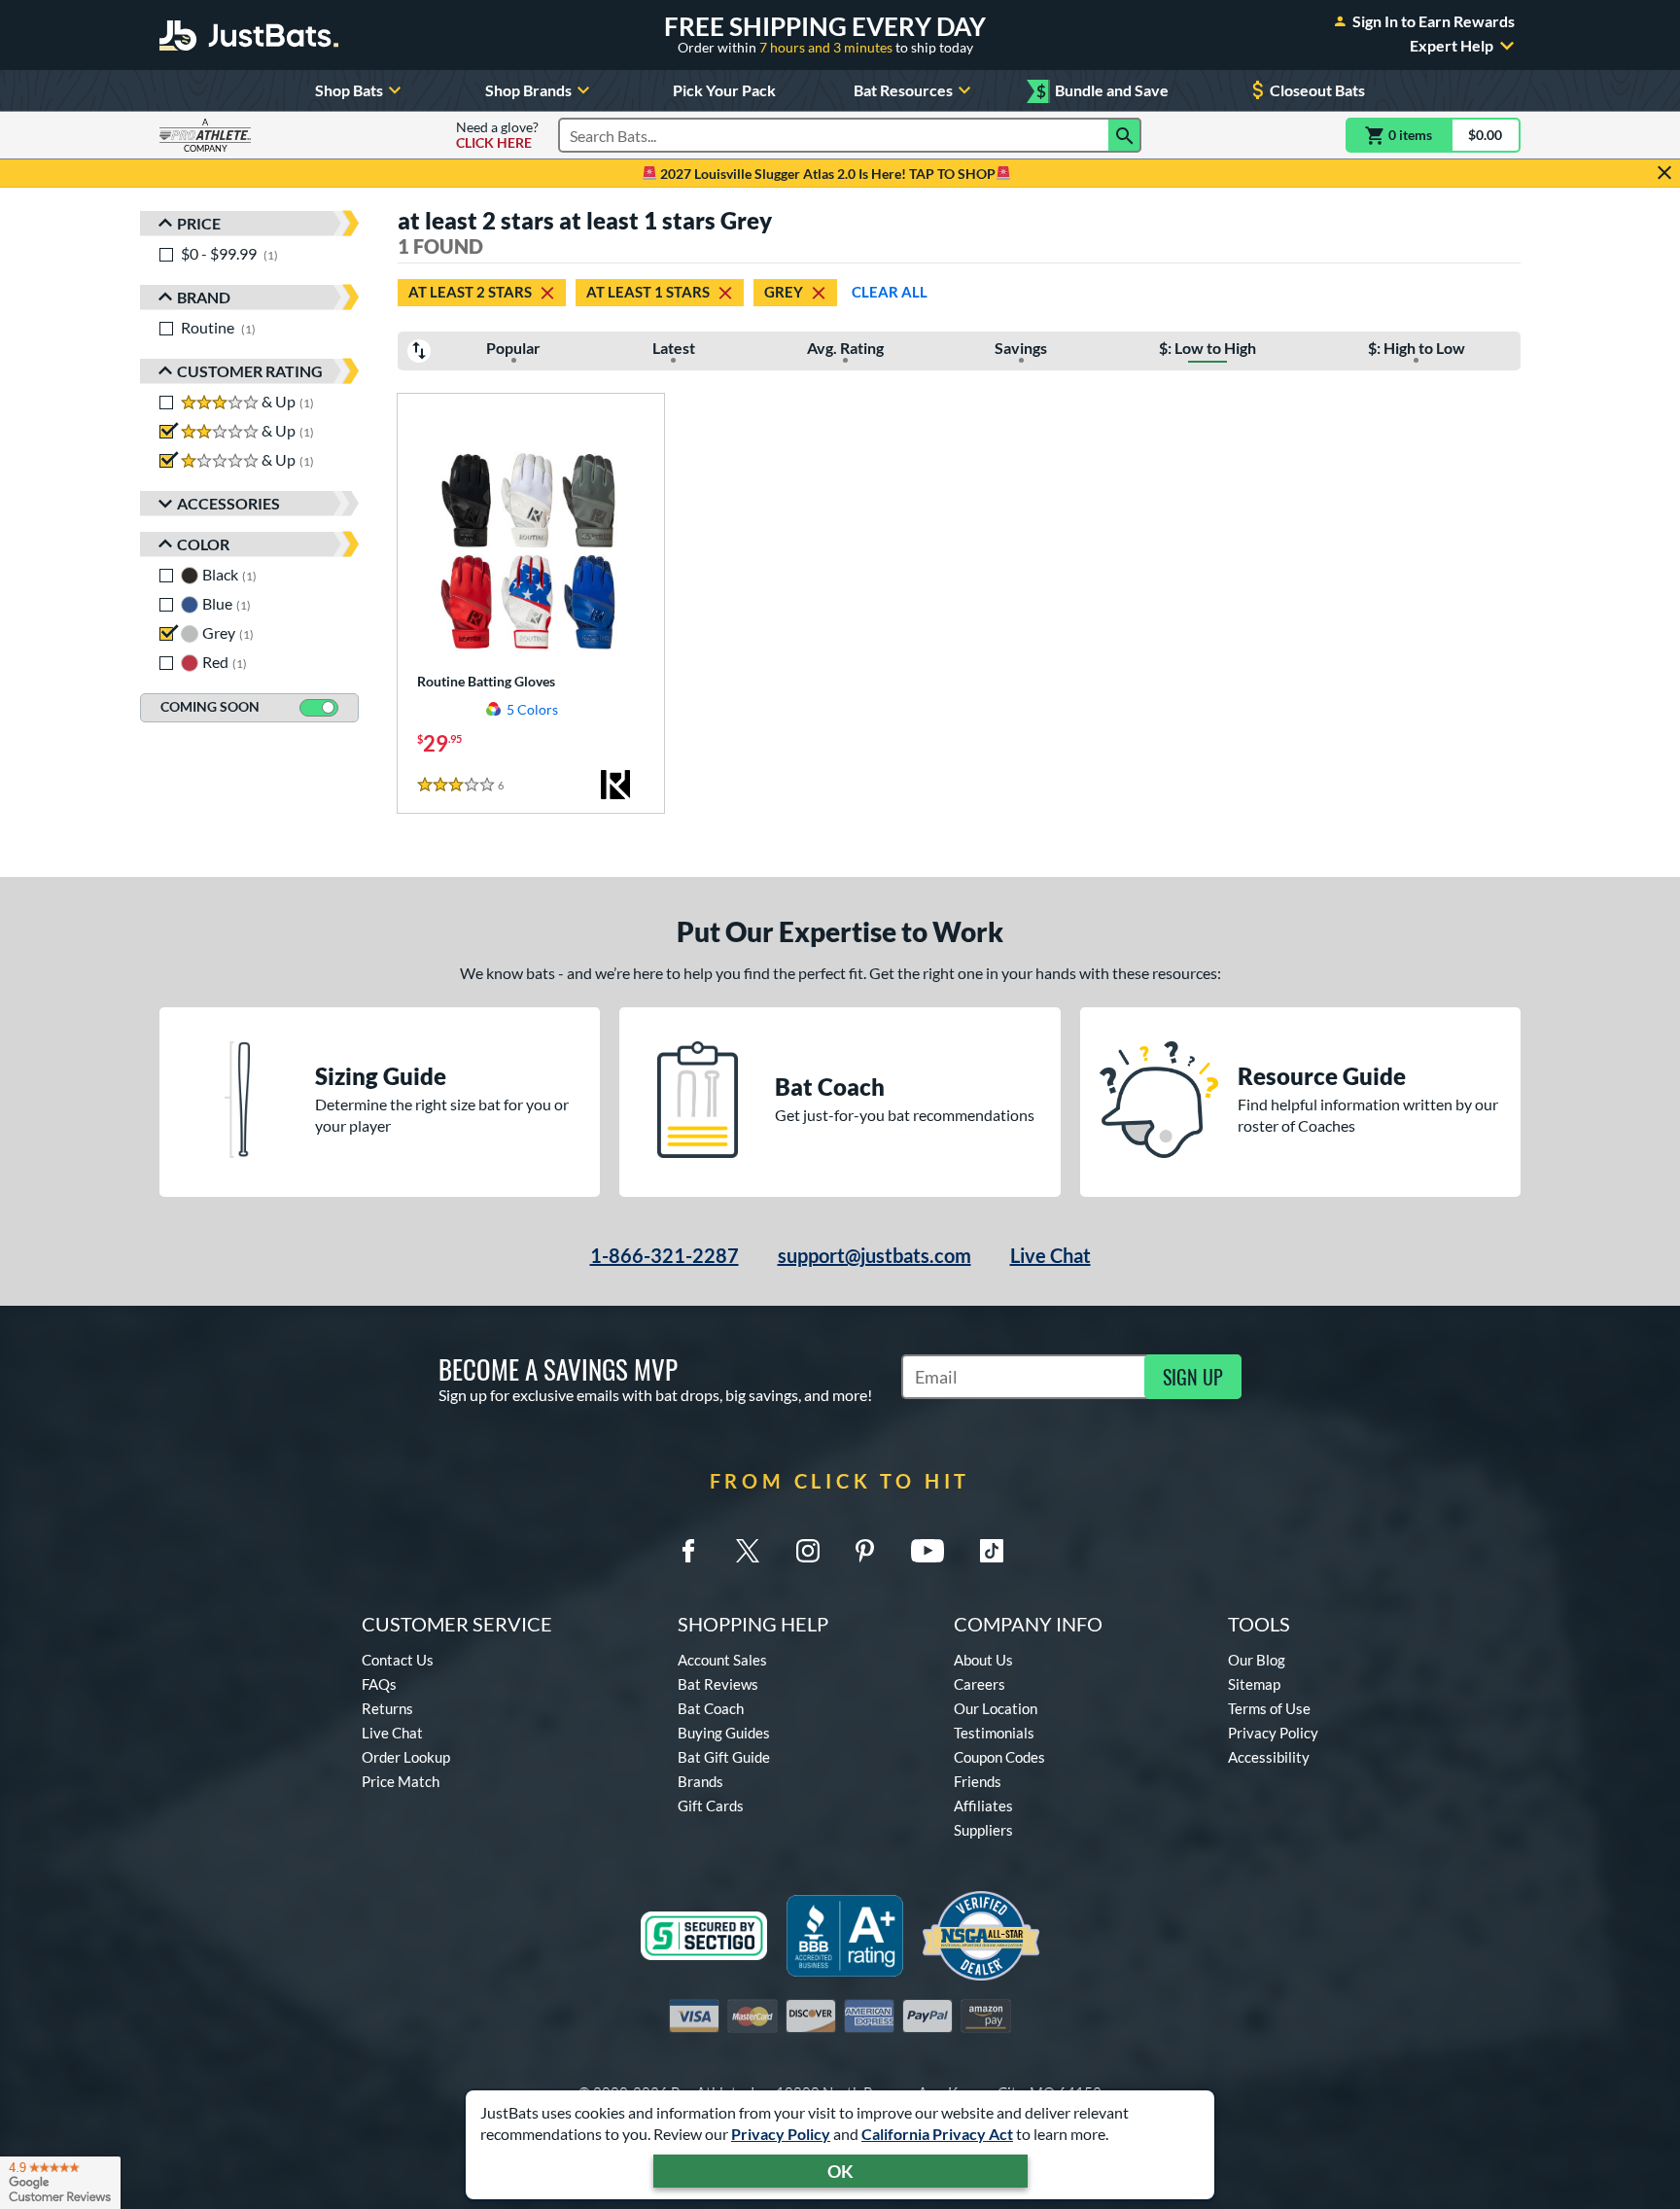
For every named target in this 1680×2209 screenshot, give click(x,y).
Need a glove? (497, 135)
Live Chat (1050, 1255)
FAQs (379, 1684)
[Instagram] (808, 1551)
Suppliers (983, 1830)
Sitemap (1254, 1684)
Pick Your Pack (724, 90)
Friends (978, 1781)
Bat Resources (903, 90)
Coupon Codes (999, 1757)
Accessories (228, 503)
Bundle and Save (1102, 91)
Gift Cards (711, 1806)
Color (203, 544)
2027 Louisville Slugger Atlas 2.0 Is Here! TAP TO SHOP (826, 174)
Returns (387, 1708)
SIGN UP (1193, 1377)
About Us (983, 1660)
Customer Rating (250, 371)
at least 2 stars (470, 292)
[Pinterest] (864, 1551)
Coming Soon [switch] (210, 706)
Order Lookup (406, 1757)
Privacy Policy (781, 2134)
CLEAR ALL (890, 292)
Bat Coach (711, 1708)
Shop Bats (349, 90)
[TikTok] (992, 1551)
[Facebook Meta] (688, 1551)
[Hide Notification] (1664, 173)
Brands (700, 1781)
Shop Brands (528, 90)
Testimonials (994, 1733)
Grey (784, 292)
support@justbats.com (875, 1255)
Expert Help (1452, 46)
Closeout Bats (1317, 90)
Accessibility (1269, 1757)
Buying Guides (724, 1733)
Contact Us (398, 1660)
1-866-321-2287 (665, 1255)
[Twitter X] (748, 1551)
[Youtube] (927, 1551)
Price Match (401, 1781)
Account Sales (722, 1660)
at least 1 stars (648, 292)
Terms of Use (1269, 1708)
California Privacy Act (937, 2134)
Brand (204, 297)
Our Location (996, 1708)
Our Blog (1257, 1660)
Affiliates (983, 1806)
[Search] (1125, 135)
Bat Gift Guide (724, 1757)
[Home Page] (249, 35)
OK (840, 2171)
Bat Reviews (718, 1684)
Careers (980, 1684)
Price (199, 223)
